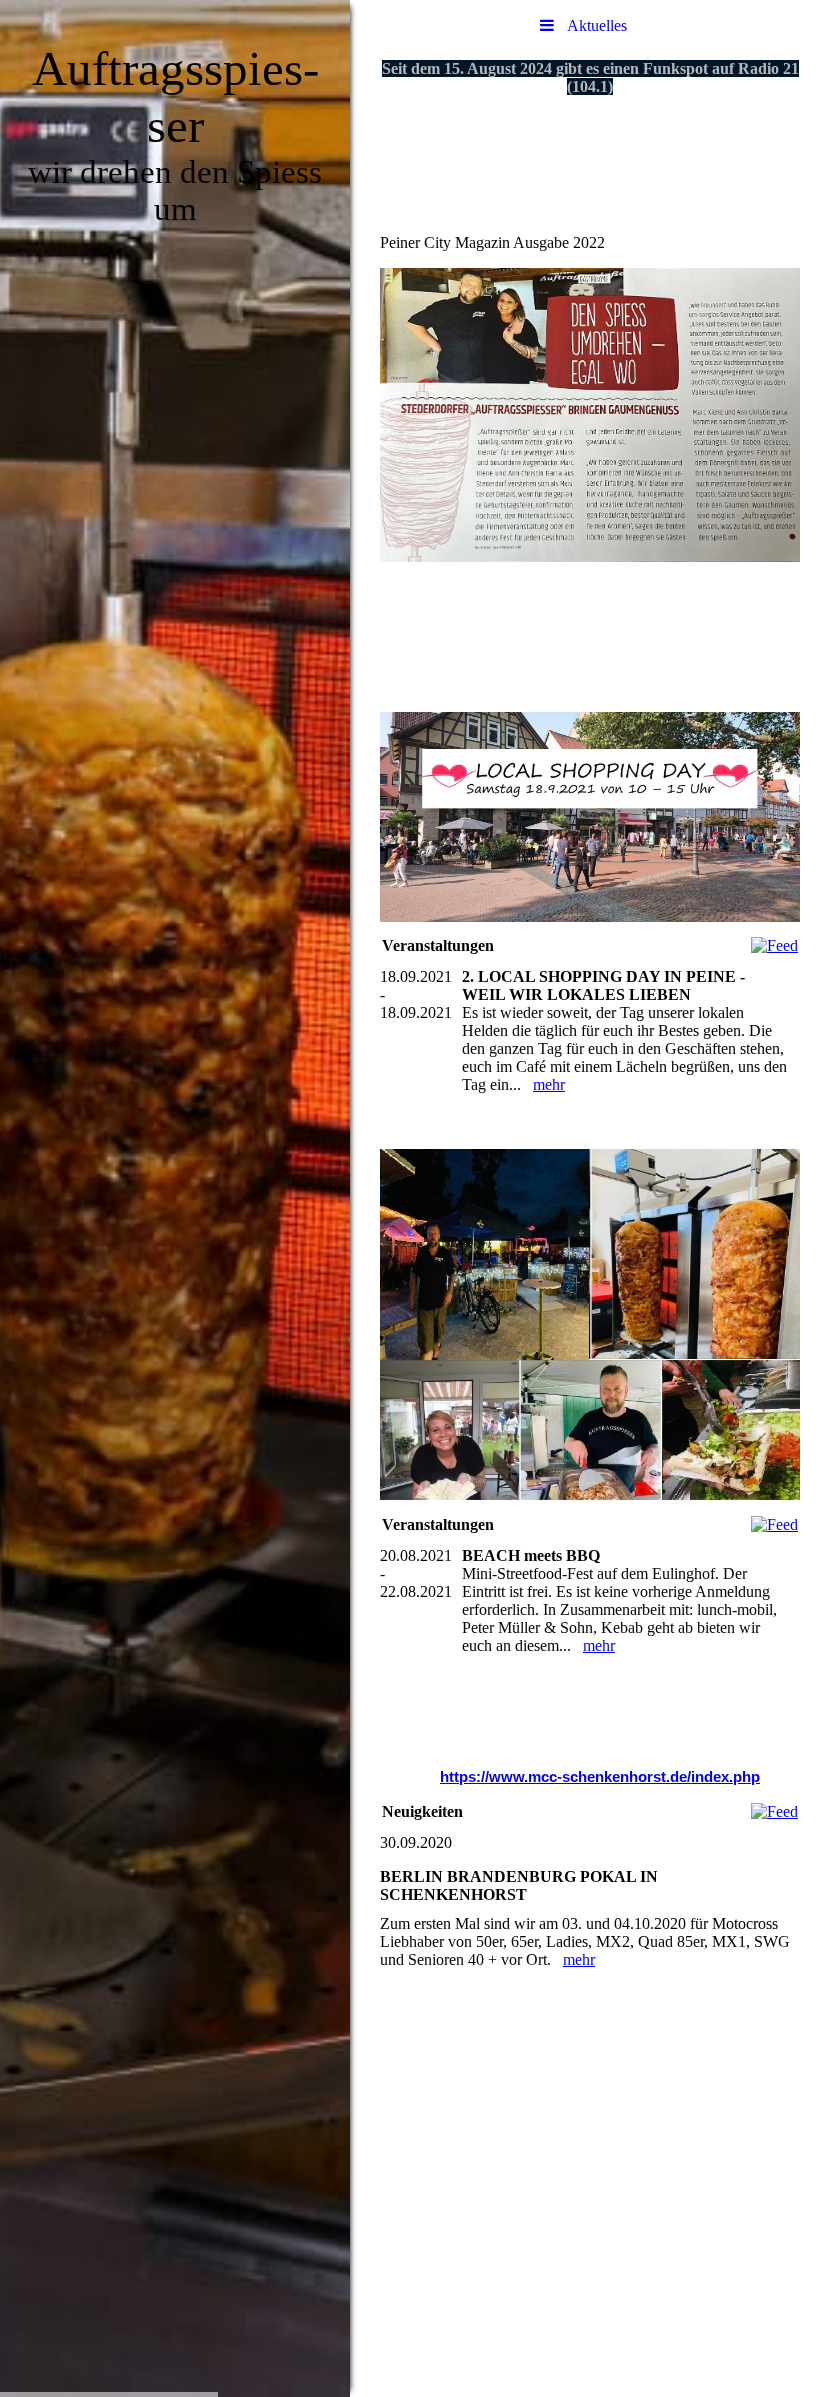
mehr (549, 1084)
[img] (175, 1198)
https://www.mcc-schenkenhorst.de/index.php (600, 1776)
